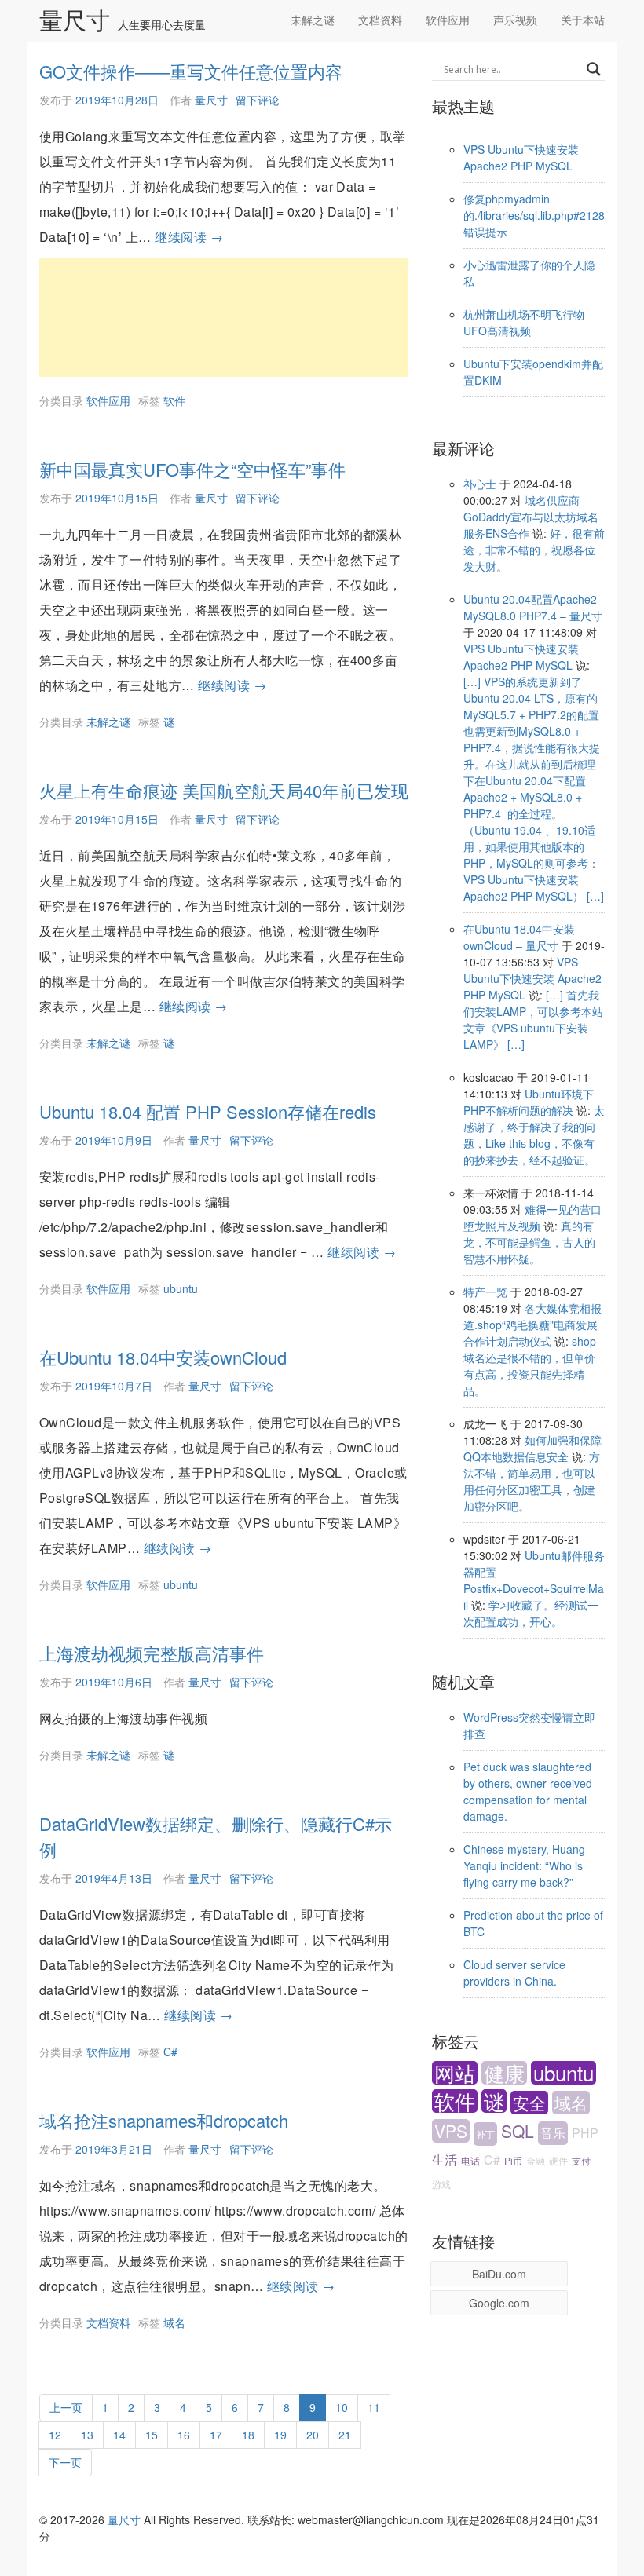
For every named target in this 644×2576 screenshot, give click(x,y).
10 (342, 2407)
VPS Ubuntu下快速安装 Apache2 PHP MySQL (521, 157)
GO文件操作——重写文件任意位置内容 (191, 71)
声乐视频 (515, 20)
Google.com (499, 2303)
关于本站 (583, 20)
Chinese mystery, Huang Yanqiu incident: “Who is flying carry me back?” (524, 1865)
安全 (529, 2103)
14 (119, 2434)
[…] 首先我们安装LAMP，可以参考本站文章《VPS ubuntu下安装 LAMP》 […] (533, 1019)
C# (170, 2052)
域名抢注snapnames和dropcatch (164, 2120)
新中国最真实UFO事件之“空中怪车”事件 (192, 469)
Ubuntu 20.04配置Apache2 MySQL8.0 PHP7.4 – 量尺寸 (533, 607)
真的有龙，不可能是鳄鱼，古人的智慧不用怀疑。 (529, 1242)
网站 (455, 2073)
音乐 (553, 2133)
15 (152, 2434)
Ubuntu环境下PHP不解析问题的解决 (529, 1102)
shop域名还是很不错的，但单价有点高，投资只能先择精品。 (530, 1366)
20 (313, 2434)
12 (55, 2434)
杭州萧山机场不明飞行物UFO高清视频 (524, 322)
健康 (504, 2073)
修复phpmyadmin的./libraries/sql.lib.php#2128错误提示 (534, 215)
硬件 (558, 2160)
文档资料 (380, 20)
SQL (518, 2131)
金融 (536, 2160)
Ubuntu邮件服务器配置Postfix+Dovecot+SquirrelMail (534, 1580)
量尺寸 (75, 21)
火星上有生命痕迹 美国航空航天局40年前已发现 (224, 790)
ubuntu (181, 1288)
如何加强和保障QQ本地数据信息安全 (532, 1448)
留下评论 (258, 100)
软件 (174, 400)
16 (184, 2434)
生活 (445, 2159)
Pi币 (513, 2160)
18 (248, 2434)
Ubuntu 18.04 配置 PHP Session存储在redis (208, 1111)
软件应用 (448, 20)
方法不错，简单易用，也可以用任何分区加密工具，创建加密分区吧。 (532, 1481)
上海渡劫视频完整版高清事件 (152, 1653)
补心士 (480, 484)
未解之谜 (313, 20)
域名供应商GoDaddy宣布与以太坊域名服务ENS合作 (531, 517)
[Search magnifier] (594, 69)
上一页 (66, 2407)
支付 (581, 2160)
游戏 (441, 2184)
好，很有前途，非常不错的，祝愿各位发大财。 (534, 550)
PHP (585, 2133)
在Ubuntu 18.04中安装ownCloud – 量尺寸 (519, 937)
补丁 (485, 2134)
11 (374, 2407)
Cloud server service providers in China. (514, 1973)
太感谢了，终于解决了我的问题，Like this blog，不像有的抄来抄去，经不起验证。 (534, 1135)
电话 (470, 2160)
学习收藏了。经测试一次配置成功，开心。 (531, 1613)
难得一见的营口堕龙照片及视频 (532, 1217)
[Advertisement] (224, 317)
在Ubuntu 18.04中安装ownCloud (163, 1357)
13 (87, 2434)
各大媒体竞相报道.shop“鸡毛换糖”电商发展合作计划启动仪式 (532, 1325)
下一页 (65, 2462)
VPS (451, 2131)
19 (280, 2434)
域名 (174, 2322)
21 (345, 2434)
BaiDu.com (499, 2274)
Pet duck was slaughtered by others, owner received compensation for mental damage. (528, 1791)
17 (216, 2434)
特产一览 (485, 1292)
